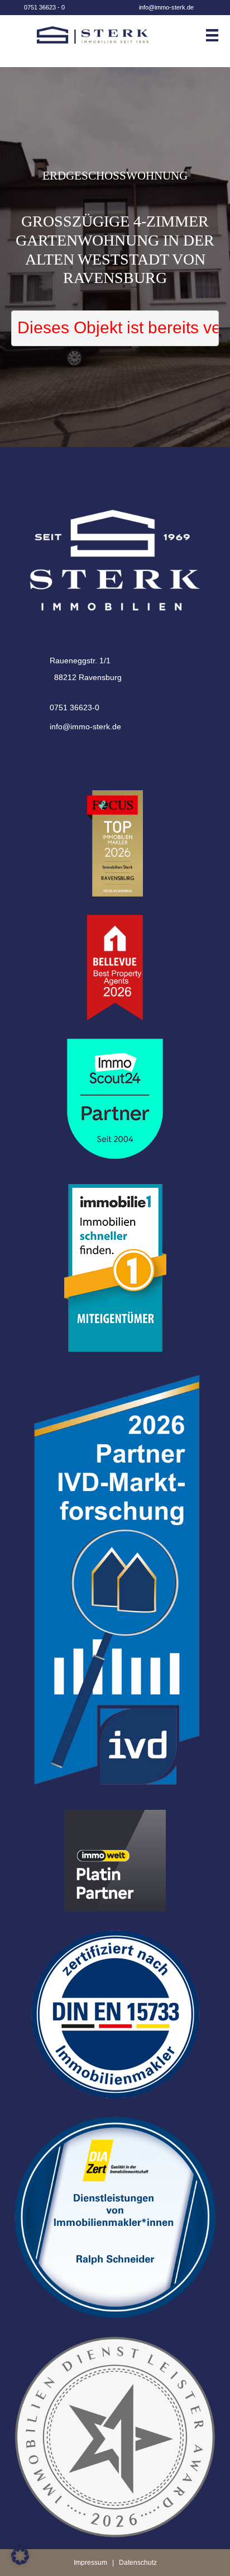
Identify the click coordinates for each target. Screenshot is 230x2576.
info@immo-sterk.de (166, 7)
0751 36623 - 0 (44, 7)
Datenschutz (138, 2563)
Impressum (90, 2563)
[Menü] (217, 35)
